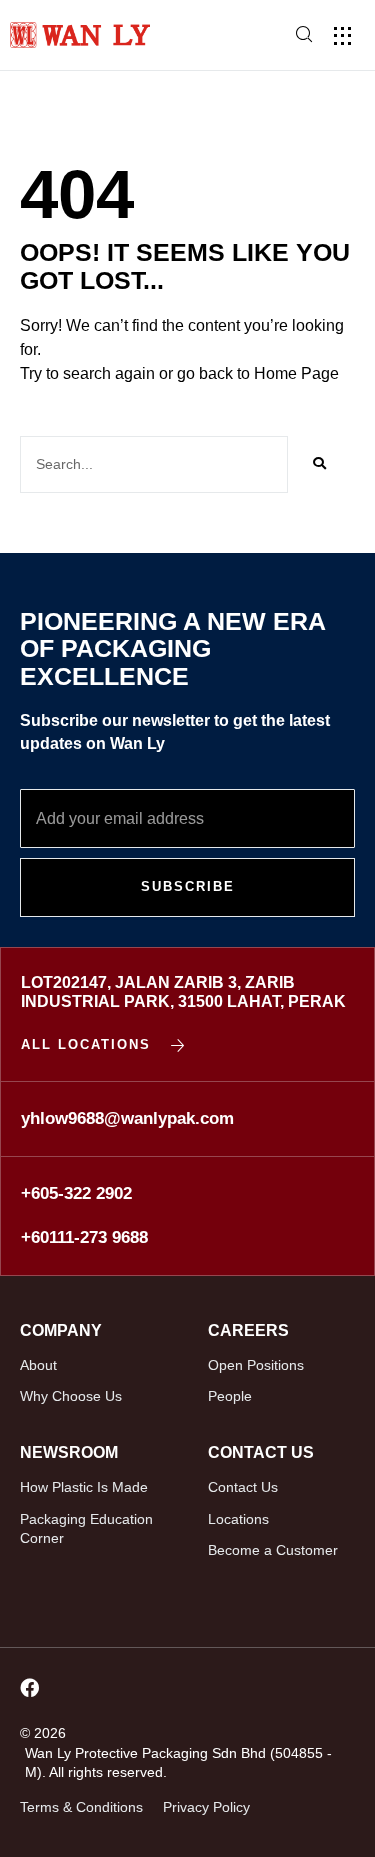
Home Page (296, 373)
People (230, 1396)
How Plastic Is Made (84, 1487)
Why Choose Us (71, 1396)
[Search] (319, 464)
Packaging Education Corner (86, 1529)
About (38, 1365)
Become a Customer (273, 1550)
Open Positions (256, 1365)
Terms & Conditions (81, 1807)
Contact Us (243, 1487)
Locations (238, 1519)
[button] (342, 35)
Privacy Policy (206, 1807)
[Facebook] (29, 1687)
